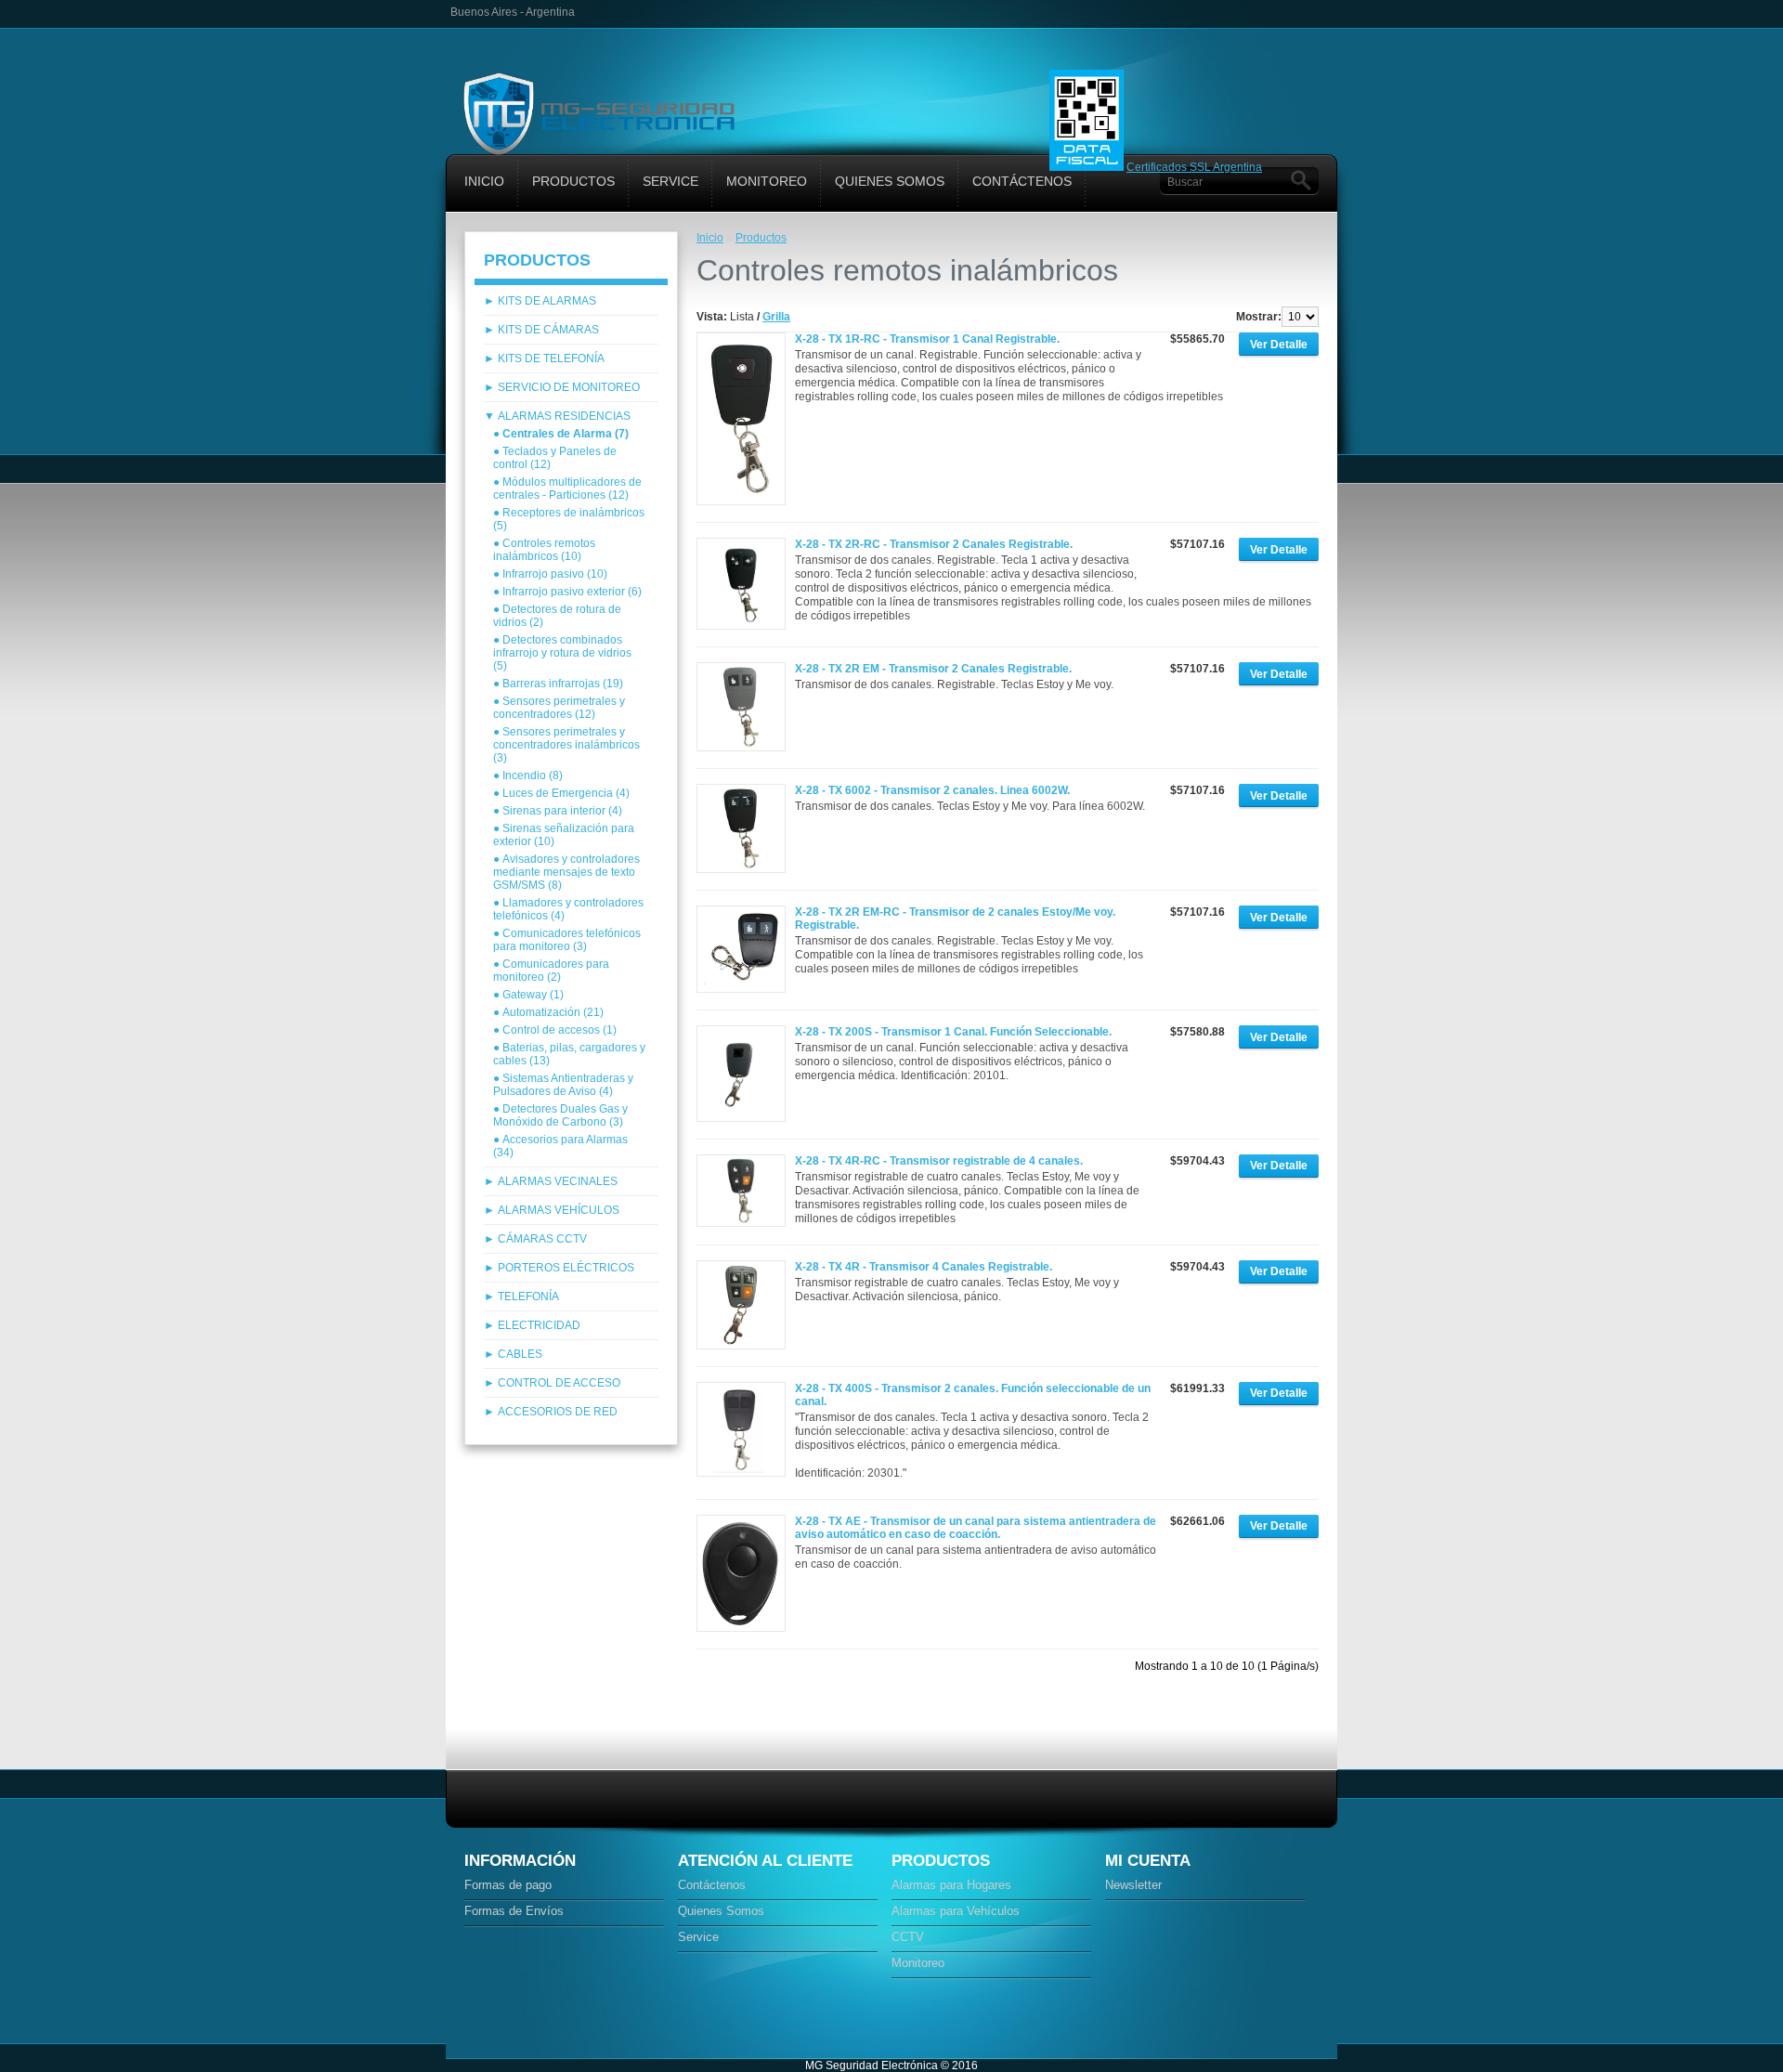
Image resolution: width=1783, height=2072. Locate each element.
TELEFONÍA (528, 1297)
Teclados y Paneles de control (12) (555, 458)
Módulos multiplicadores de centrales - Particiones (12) (567, 489)
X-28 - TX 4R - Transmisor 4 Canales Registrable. (924, 1267)
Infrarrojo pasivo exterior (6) (572, 592)
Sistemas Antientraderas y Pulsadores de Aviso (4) (563, 1085)
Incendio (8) (533, 775)
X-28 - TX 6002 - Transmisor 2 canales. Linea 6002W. (932, 790)
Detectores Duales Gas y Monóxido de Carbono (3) (560, 1115)
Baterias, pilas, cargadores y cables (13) (569, 1054)
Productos (573, 181)
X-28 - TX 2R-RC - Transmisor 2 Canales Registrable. (934, 544)
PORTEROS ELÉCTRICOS (566, 1268)
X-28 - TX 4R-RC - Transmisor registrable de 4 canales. (939, 1161)
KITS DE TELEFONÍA (551, 358)
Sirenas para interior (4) (562, 811)
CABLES (520, 1354)
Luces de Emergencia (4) (566, 793)
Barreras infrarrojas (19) (563, 684)
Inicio (484, 181)
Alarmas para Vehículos (956, 1911)
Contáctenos (1022, 181)
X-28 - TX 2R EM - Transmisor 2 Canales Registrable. (933, 669)
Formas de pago (508, 1885)
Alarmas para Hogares (951, 1885)
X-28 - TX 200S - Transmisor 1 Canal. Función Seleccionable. (953, 1032)
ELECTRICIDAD (539, 1325)
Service (670, 181)
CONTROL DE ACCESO (559, 1383)
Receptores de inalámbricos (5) (569, 519)
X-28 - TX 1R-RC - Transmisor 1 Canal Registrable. (927, 339)
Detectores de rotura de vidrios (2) (557, 616)
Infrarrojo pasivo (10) (555, 574)
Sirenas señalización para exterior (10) (564, 835)
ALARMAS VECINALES (558, 1181)
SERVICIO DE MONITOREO (569, 387)
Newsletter (1133, 1885)
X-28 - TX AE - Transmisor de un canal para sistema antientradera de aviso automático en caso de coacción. (976, 1528)
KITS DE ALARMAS (547, 301)
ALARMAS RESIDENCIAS (564, 416)
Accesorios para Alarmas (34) (560, 1146)
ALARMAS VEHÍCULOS (559, 1210)
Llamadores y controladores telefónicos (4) (568, 909)
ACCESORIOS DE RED (558, 1412)
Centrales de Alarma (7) (566, 434)
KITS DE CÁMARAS (548, 330)
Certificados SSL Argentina (1194, 167)
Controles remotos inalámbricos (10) (544, 550)
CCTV (908, 1937)
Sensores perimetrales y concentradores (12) (559, 708)
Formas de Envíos (514, 1911)
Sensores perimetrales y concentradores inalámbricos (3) (566, 745)
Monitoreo (767, 181)
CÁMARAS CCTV (542, 1239)
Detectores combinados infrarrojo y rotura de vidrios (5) (562, 653)
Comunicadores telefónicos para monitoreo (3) (567, 940)
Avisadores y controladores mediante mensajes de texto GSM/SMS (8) (566, 872)
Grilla (776, 317)
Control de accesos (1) (560, 1030)
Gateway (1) (533, 995)
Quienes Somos (890, 181)
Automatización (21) (553, 1012)
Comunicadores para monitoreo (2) (551, 971)
